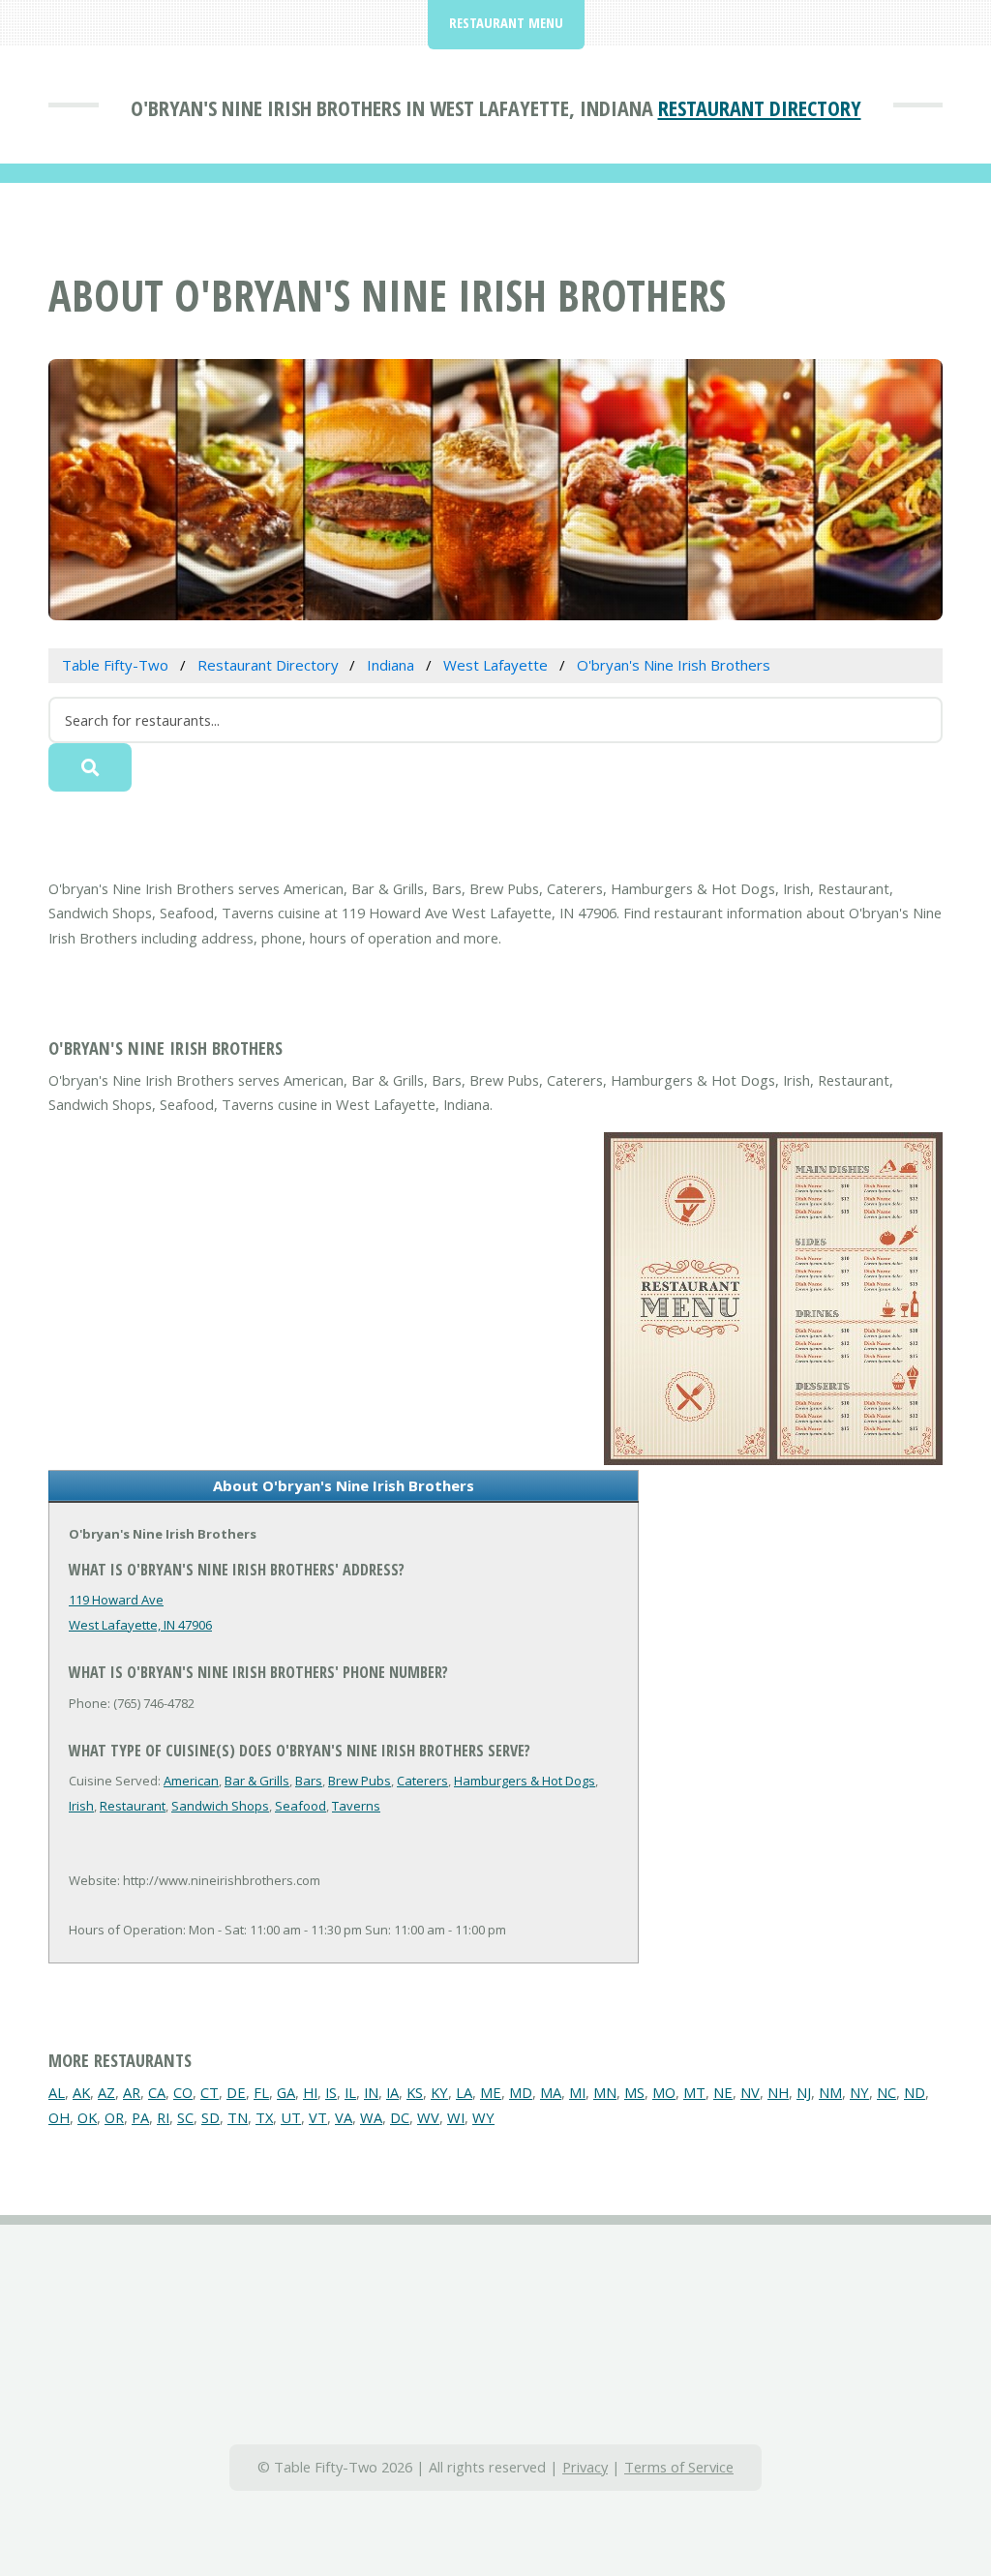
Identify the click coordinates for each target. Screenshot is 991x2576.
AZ (106, 2092)
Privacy (585, 2467)
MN (605, 2092)
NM (830, 2092)
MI (577, 2092)
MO (664, 2092)
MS (634, 2092)
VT (318, 2117)
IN (371, 2092)
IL (350, 2092)
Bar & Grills (257, 1781)
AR (132, 2092)
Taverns (356, 1806)
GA (286, 2092)
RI (163, 2117)
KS (415, 2092)
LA (464, 2092)
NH (778, 2092)
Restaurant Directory (760, 107)
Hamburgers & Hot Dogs (525, 1781)
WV (428, 2117)
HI (310, 2092)
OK (87, 2117)
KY (439, 2092)
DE (236, 2092)
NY (859, 2092)
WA (371, 2117)
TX (264, 2117)
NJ (804, 2092)
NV (750, 2092)
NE (723, 2092)
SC (185, 2117)
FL (261, 2092)
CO (183, 2092)
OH (59, 2117)
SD (210, 2117)
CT (210, 2092)
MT (694, 2092)
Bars (309, 1781)
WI (456, 2117)
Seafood (300, 1806)
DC (400, 2117)
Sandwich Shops (220, 1806)
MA (551, 2092)
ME (491, 2092)
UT (291, 2117)
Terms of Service (679, 2467)
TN (238, 2117)
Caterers (422, 1781)
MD (521, 2092)
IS (331, 2092)
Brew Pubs (360, 1781)
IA (392, 2092)
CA (157, 2092)
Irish (81, 1806)
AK (81, 2092)
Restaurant (133, 1806)
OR (114, 2117)
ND (915, 2092)
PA (140, 2117)
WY (483, 2117)
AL (57, 2092)
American (191, 1781)
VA (344, 2117)
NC (886, 2092)
